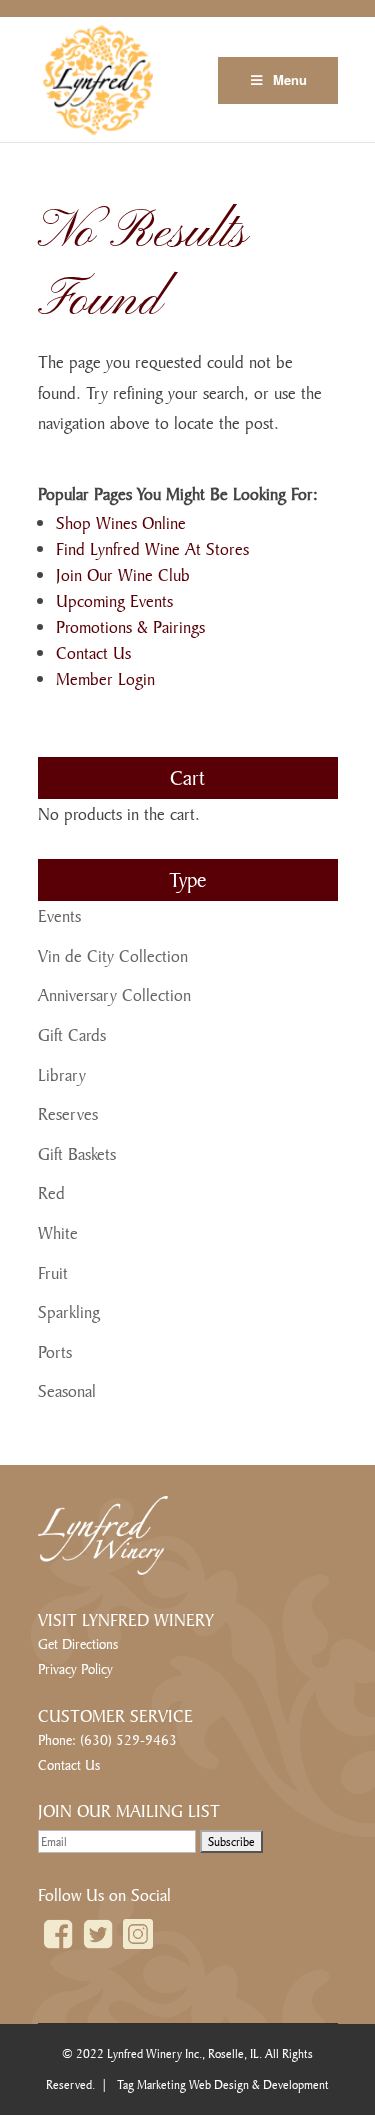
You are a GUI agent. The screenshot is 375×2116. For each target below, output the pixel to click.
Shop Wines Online (121, 522)
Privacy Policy (75, 1668)
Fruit (53, 1272)
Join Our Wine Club (123, 574)
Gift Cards (72, 1034)
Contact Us (93, 652)
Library (62, 1074)
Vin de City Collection (113, 955)
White (58, 1232)
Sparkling (69, 1311)
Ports (55, 1351)
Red (51, 1192)
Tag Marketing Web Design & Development (223, 2084)
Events (59, 915)
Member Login (105, 678)
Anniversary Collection (114, 994)
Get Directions (78, 1643)
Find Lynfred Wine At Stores (152, 548)
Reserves (68, 1113)
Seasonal (67, 1390)
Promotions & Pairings (130, 626)
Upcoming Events (114, 600)
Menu (290, 79)
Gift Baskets (77, 1153)
